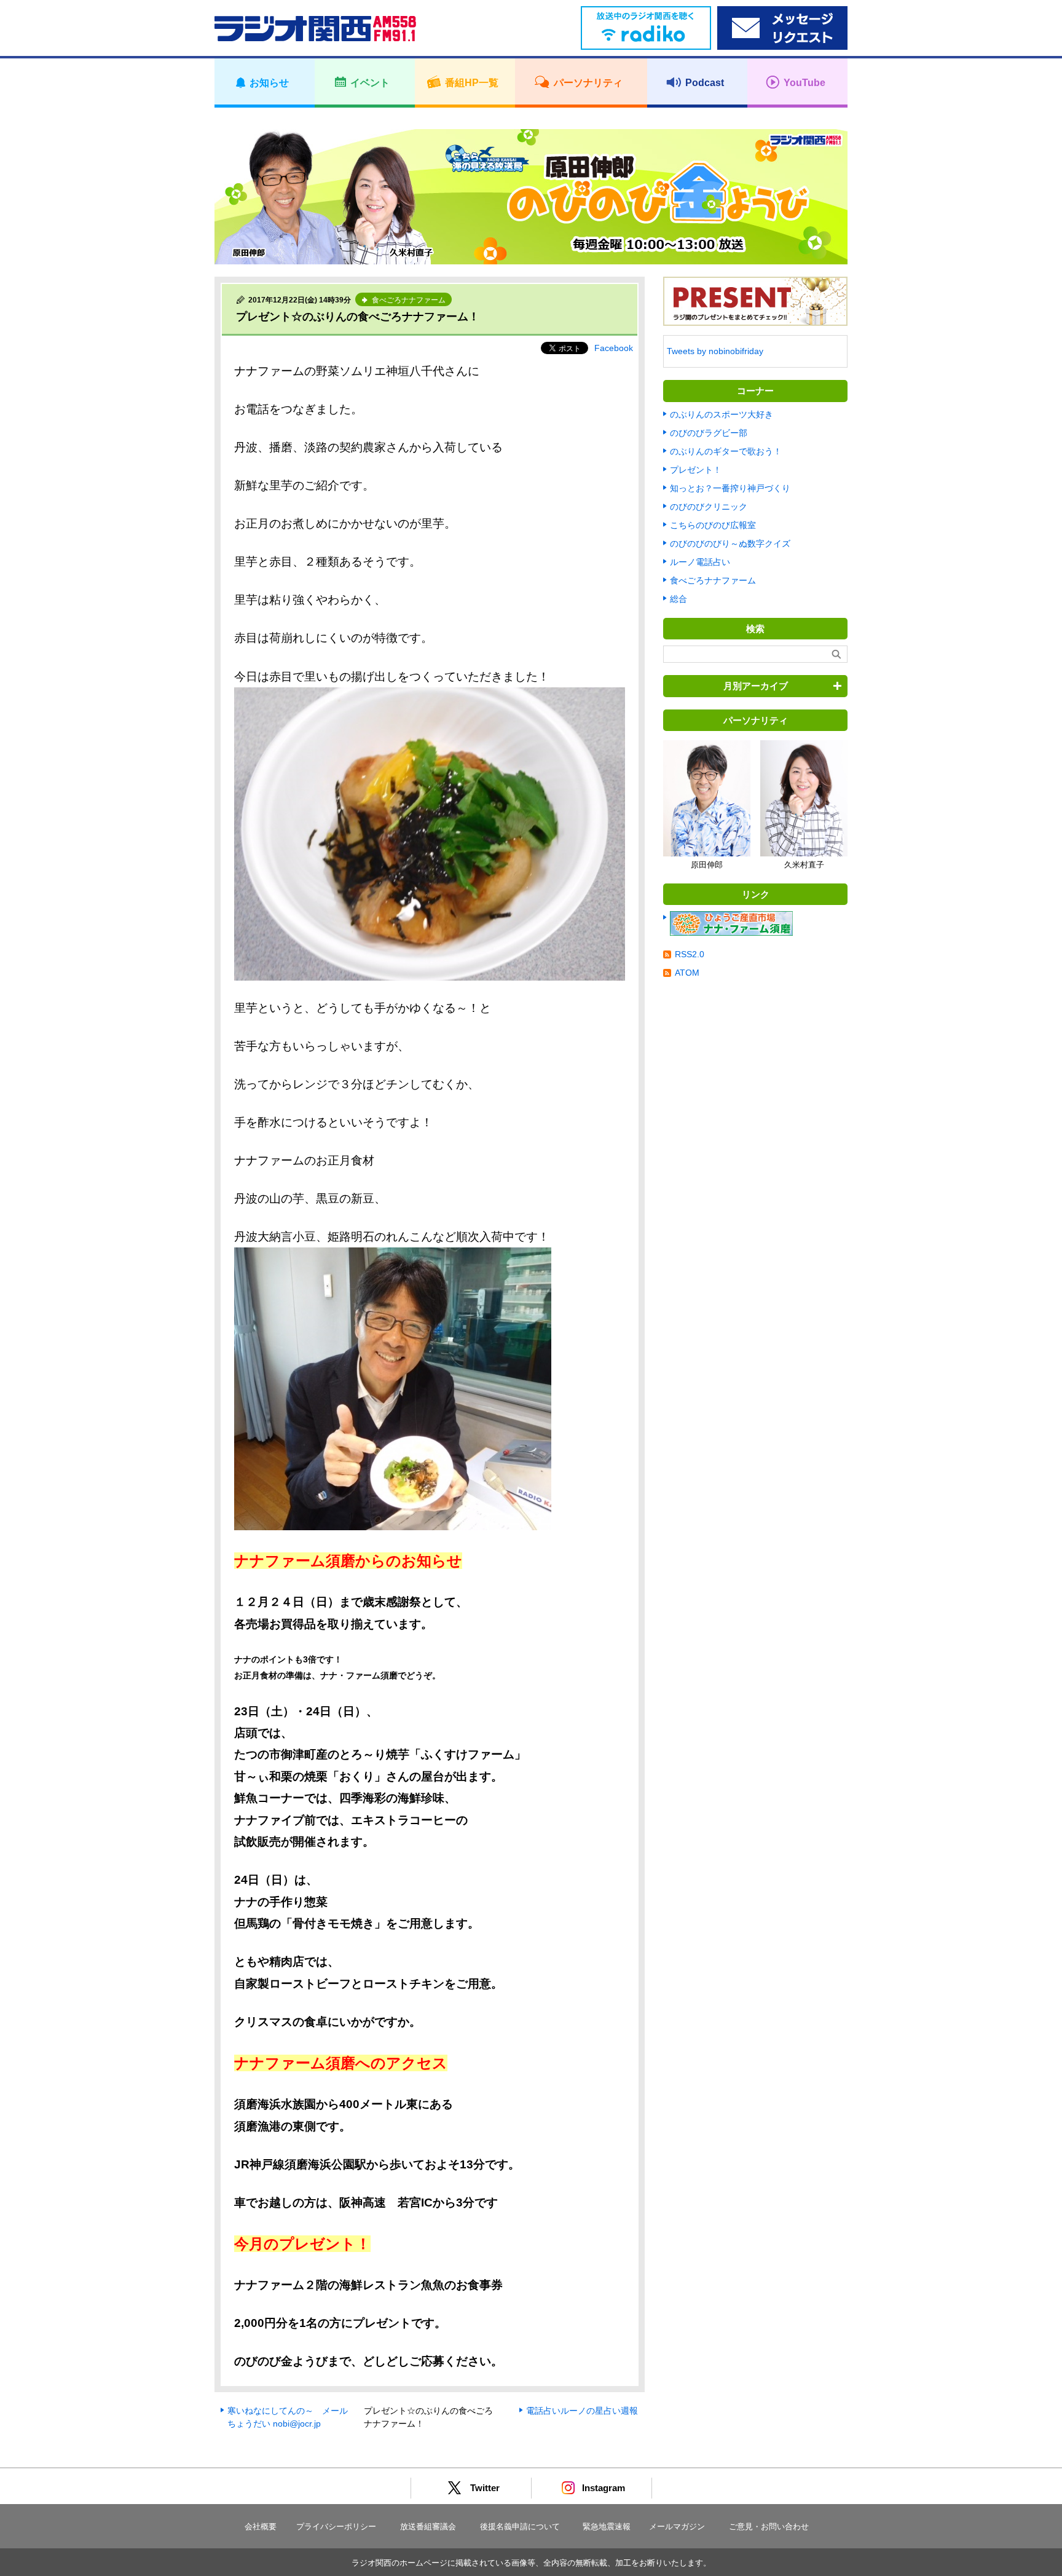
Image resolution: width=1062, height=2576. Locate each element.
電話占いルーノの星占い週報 (582, 2411)
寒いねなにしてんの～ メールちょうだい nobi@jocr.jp (288, 2417)
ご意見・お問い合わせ (769, 2527)
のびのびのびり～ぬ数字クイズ (730, 543)
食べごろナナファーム (713, 580)
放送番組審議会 (428, 2527)
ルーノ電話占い (700, 562)
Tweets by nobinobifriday (715, 351)
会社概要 (261, 2527)
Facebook (614, 348)
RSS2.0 (690, 954)
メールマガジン (677, 2527)
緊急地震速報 (607, 2527)
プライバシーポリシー (336, 2527)
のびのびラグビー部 (709, 433)
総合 (678, 599)
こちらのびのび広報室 (713, 525)
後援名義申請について (520, 2527)
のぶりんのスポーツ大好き (722, 414)
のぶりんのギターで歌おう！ (726, 451)
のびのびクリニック (709, 507)
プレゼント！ (696, 470)
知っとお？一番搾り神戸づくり (730, 488)
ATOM (687, 973)
